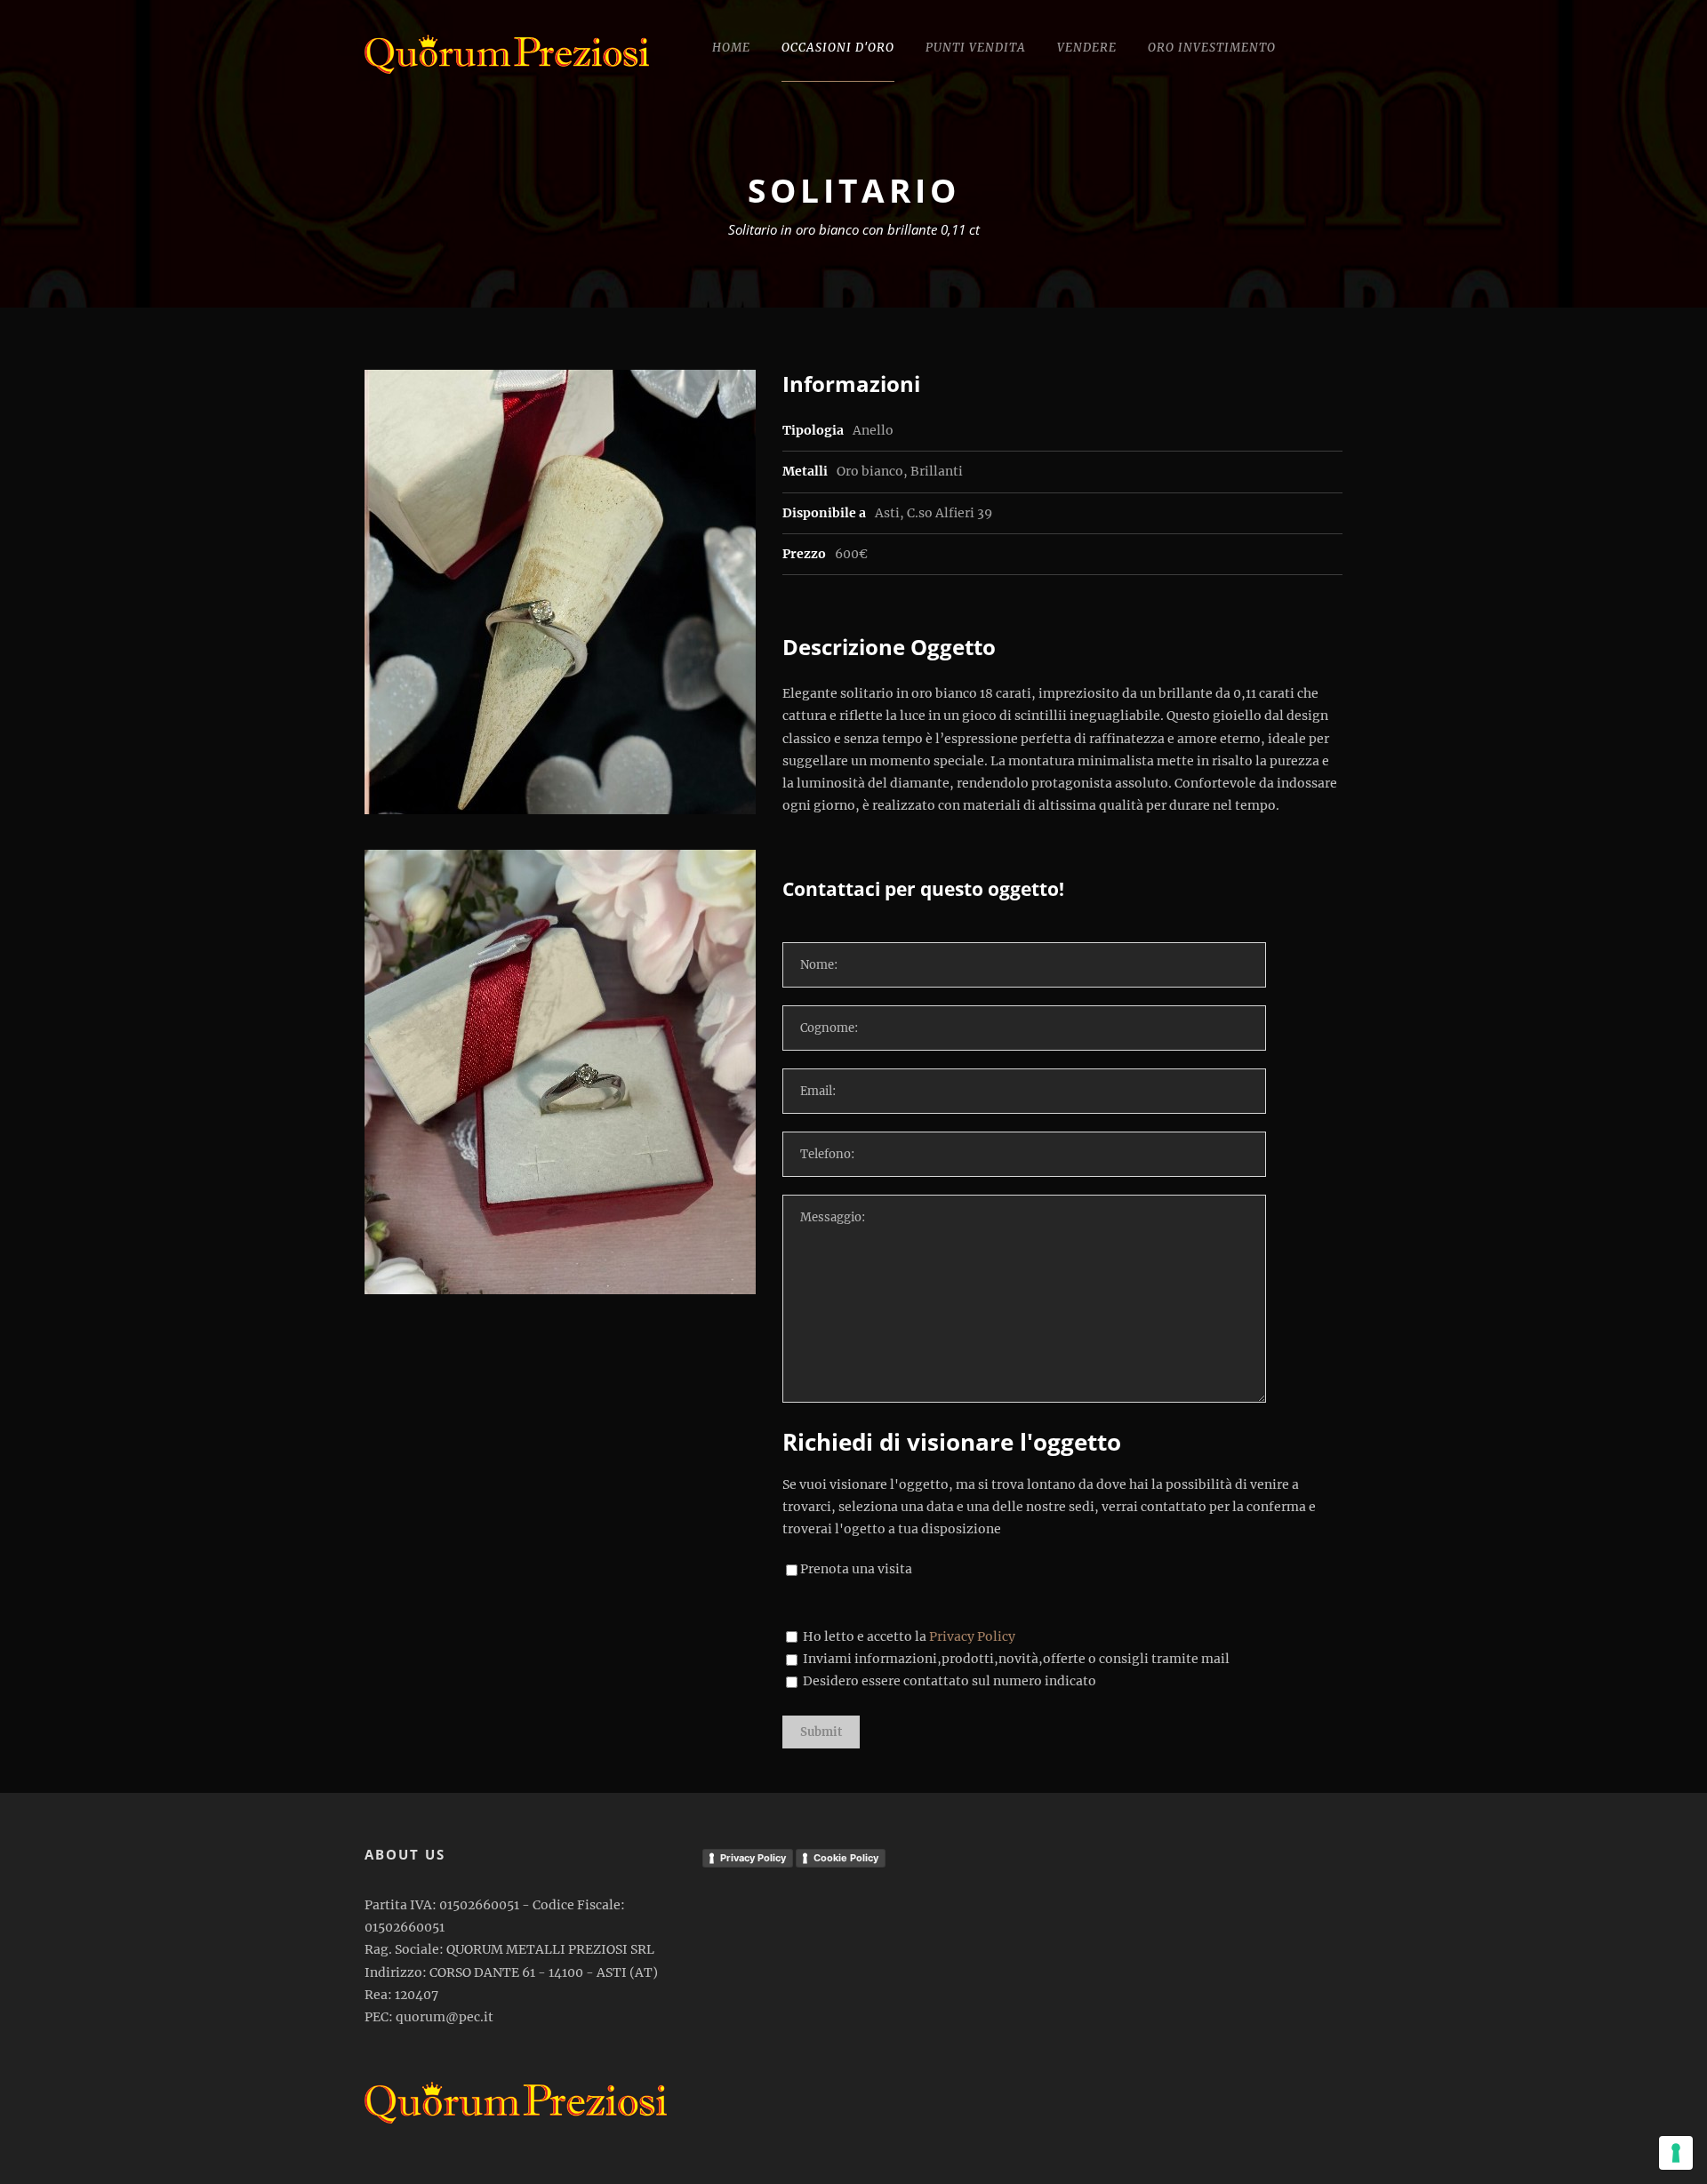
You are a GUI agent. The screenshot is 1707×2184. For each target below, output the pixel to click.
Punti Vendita (976, 48)
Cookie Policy (846, 1858)
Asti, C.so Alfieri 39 (934, 513)
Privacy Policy (972, 1636)
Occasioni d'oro (838, 48)
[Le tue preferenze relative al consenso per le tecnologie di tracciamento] (1676, 2153)
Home (731, 48)
